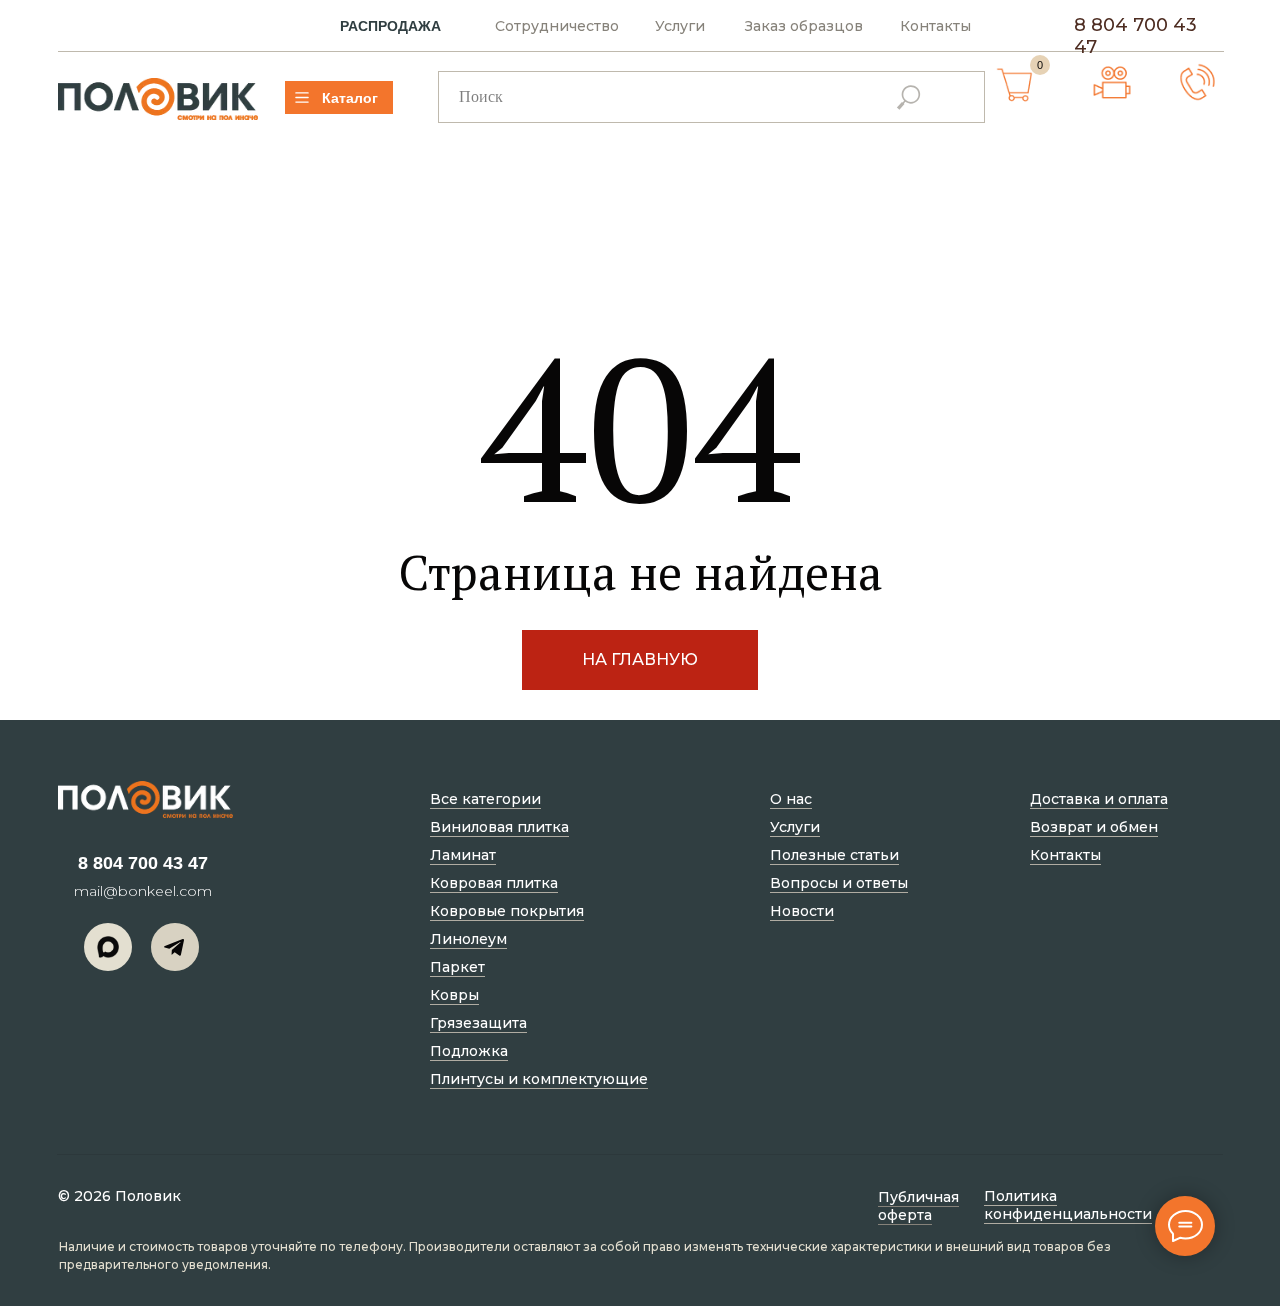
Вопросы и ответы (839, 883)
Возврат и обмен (1094, 827)
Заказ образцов (804, 26)
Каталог (350, 98)
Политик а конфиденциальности (1068, 1205)
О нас (791, 799)
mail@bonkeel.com (143, 891)
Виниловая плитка (499, 827)
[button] (1197, 82)
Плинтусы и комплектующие (539, 1079)
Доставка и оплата (1099, 799)
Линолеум (468, 939)
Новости (802, 911)
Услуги (680, 26)
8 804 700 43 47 (143, 863)
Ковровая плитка (494, 883)
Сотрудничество (557, 26)
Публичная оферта (918, 1206)
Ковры (454, 995)
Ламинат (463, 855)
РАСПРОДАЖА (390, 26)
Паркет (457, 967)
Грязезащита (478, 1023)
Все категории (485, 799)
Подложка (469, 1051)
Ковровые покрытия (507, 911)
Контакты (935, 26)
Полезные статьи (834, 855)
